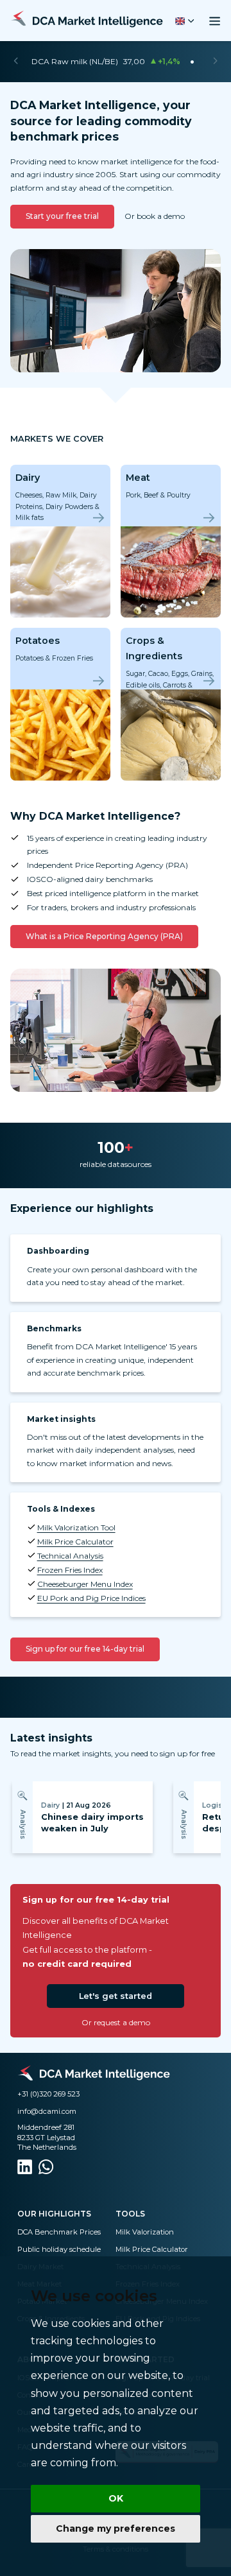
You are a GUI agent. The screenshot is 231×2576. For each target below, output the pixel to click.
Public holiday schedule (59, 2249)
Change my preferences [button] (116, 2528)
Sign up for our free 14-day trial (85, 1649)
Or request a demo (116, 2022)
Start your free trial (62, 216)
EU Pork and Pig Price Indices (91, 1598)
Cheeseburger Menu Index (85, 1584)
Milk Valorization (145, 2232)
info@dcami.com (47, 2111)
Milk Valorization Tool (76, 1527)
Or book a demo (155, 216)
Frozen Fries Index (70, 1570)
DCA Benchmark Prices (59, 2232)
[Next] (215, 62)
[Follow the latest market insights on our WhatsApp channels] (46, 2169)
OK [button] (116, 2498)
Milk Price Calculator (75, 1542)
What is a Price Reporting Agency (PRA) (104, 936)
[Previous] (16, 62)
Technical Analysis (70, 1556)
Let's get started (116, 1996)
